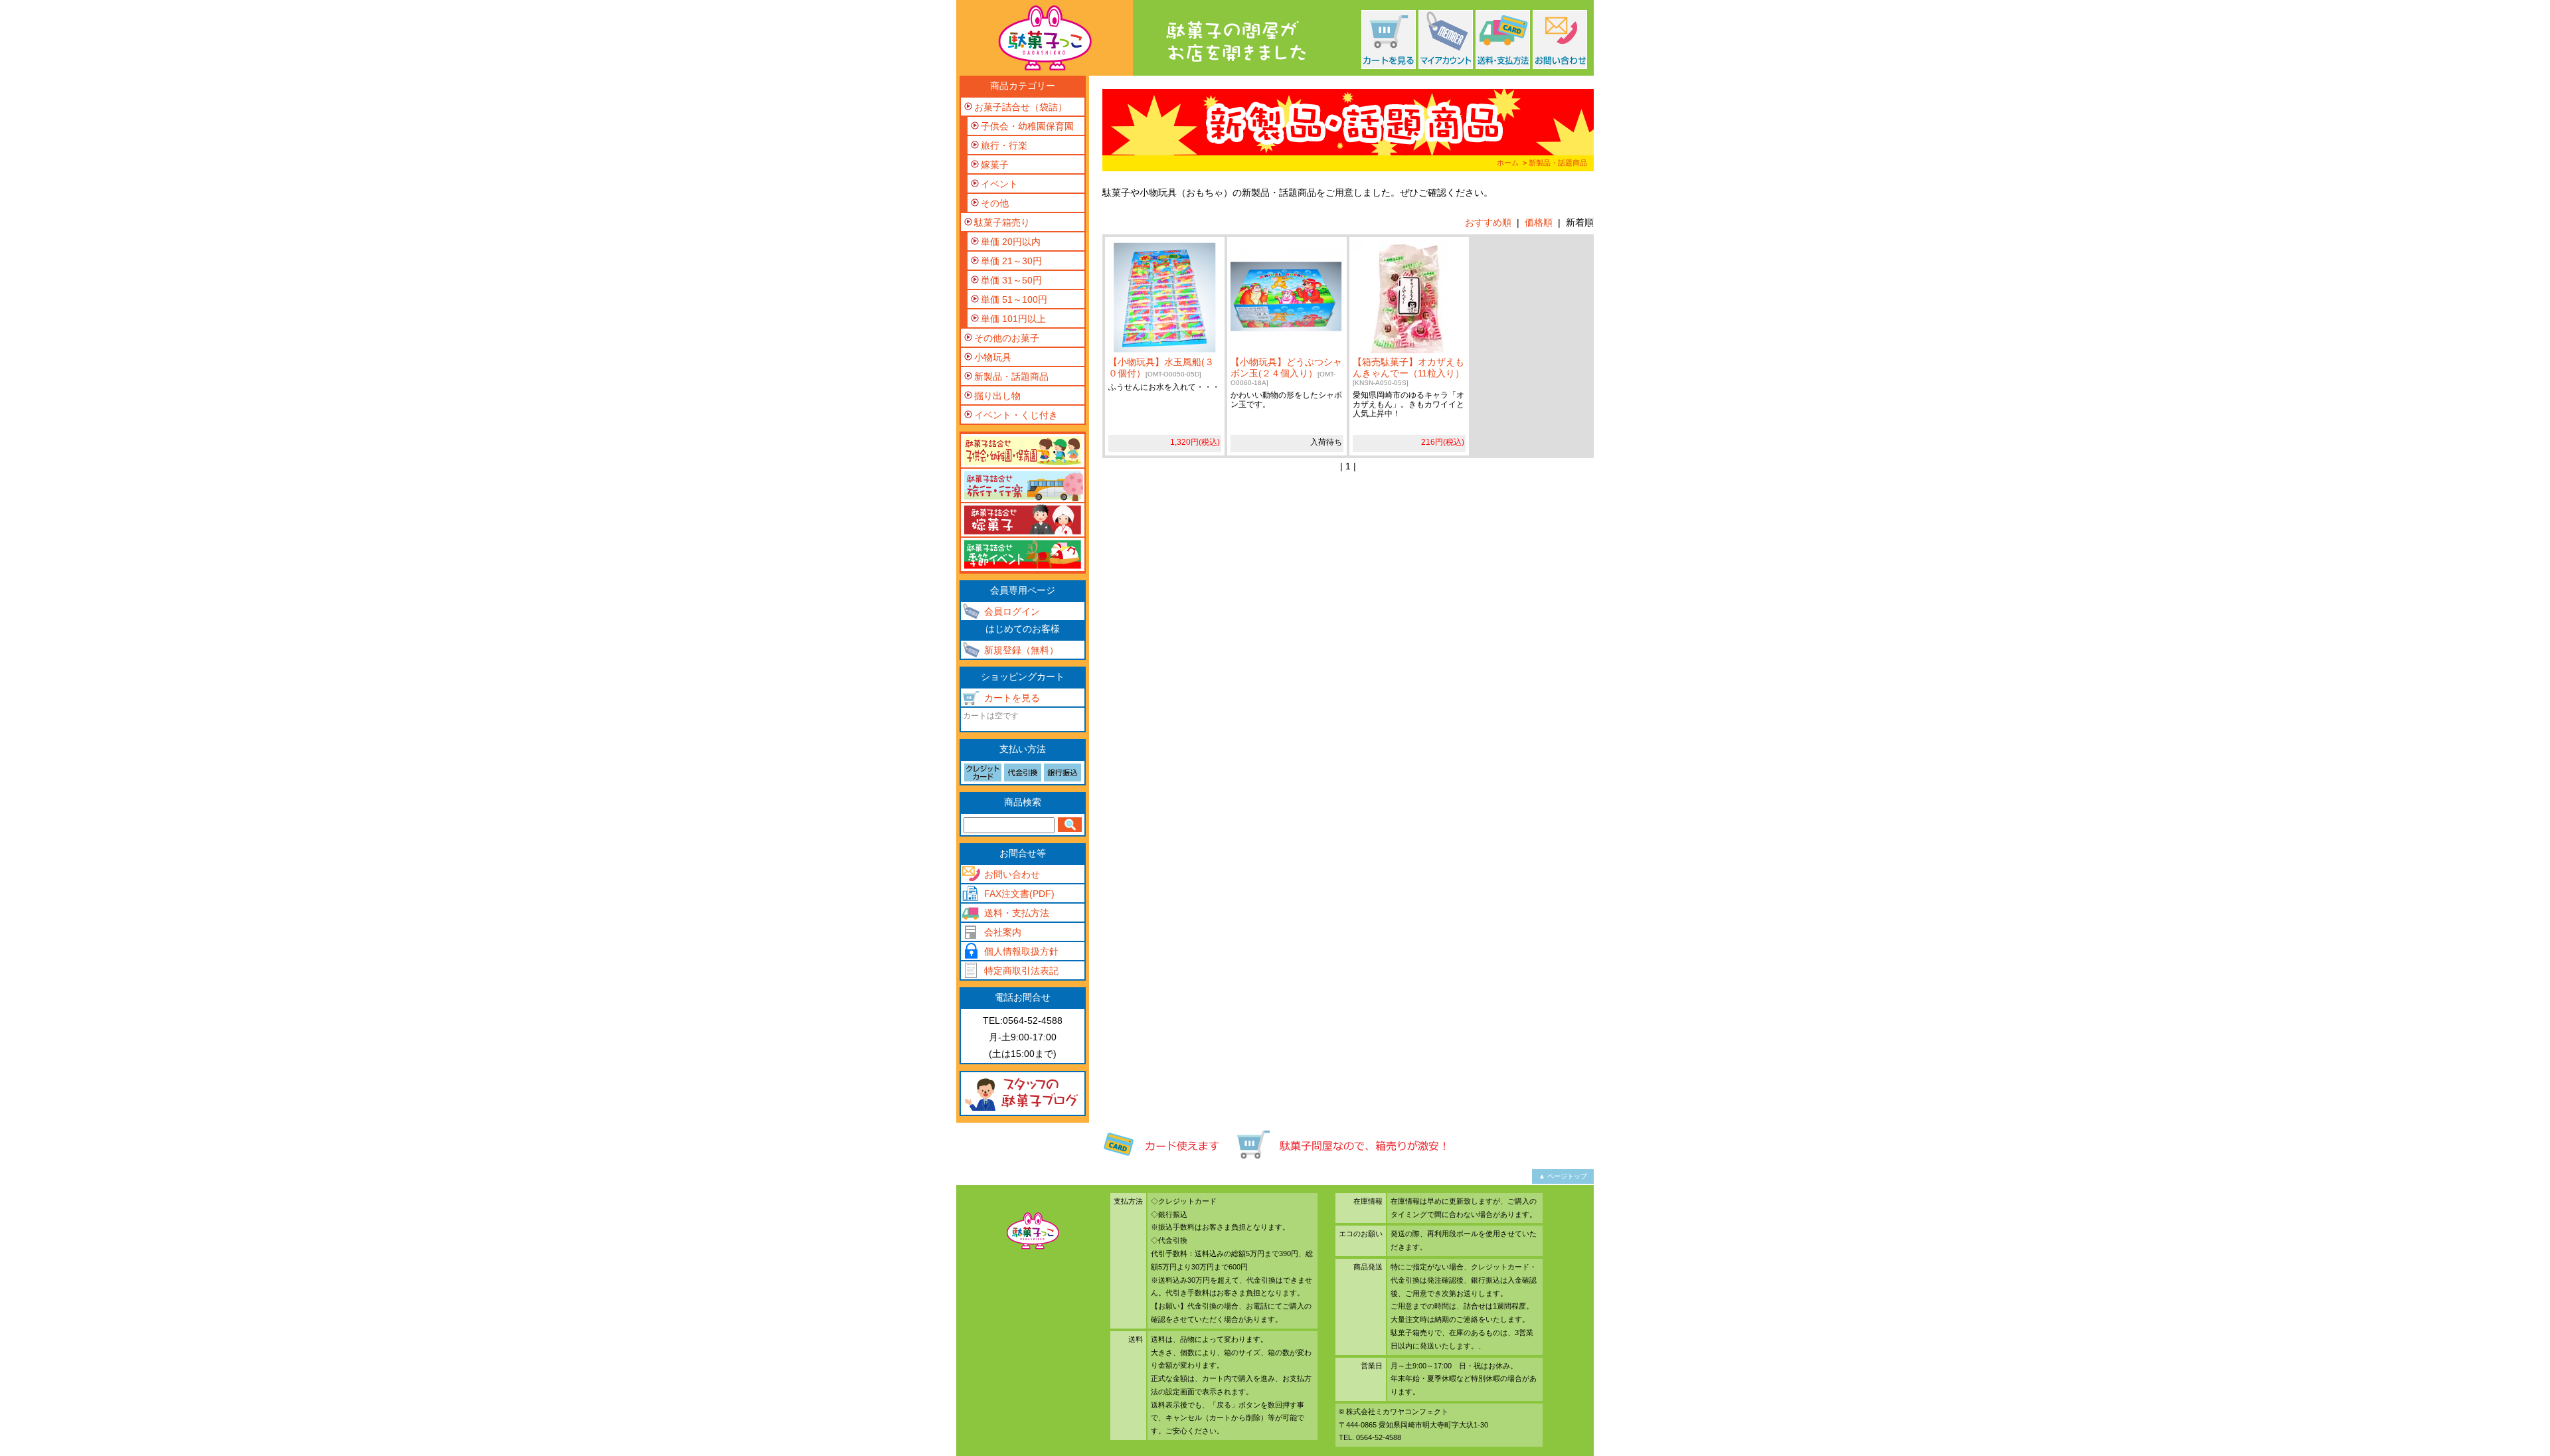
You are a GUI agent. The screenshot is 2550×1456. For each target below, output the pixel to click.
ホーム (1508, 163)
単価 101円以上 (1013, 319)
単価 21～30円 (1011, 261)
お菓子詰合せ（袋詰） (1021, 107)
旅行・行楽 (1004, 145)
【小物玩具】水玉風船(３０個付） (1161, 367)
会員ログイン (1012, 611)
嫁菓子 (995, 165)
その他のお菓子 (1007, 338)
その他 (995, 203)
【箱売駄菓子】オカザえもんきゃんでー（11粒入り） (1408, 371)
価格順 (1539, 222)
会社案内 (1003, 932)
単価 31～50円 (1011, 280)
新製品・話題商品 (1558, 163)
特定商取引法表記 (1021, 971)
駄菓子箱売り (1002, 222)
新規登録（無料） (1021, 650)
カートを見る (1012, 698)
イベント (999, 184)
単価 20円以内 (1011, 242)
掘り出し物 (997, 396)
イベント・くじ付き (1016, 415)
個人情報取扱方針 (1021, 951)
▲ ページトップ (1563, 1176)
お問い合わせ (1012, 874)
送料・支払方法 (1017, 913)
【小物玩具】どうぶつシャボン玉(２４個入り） (1286, 371)
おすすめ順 (1488, 222)
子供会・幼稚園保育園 (1027, 126)
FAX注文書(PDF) (1019, 894)
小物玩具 (993, 357)
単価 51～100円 (1014, 299)
